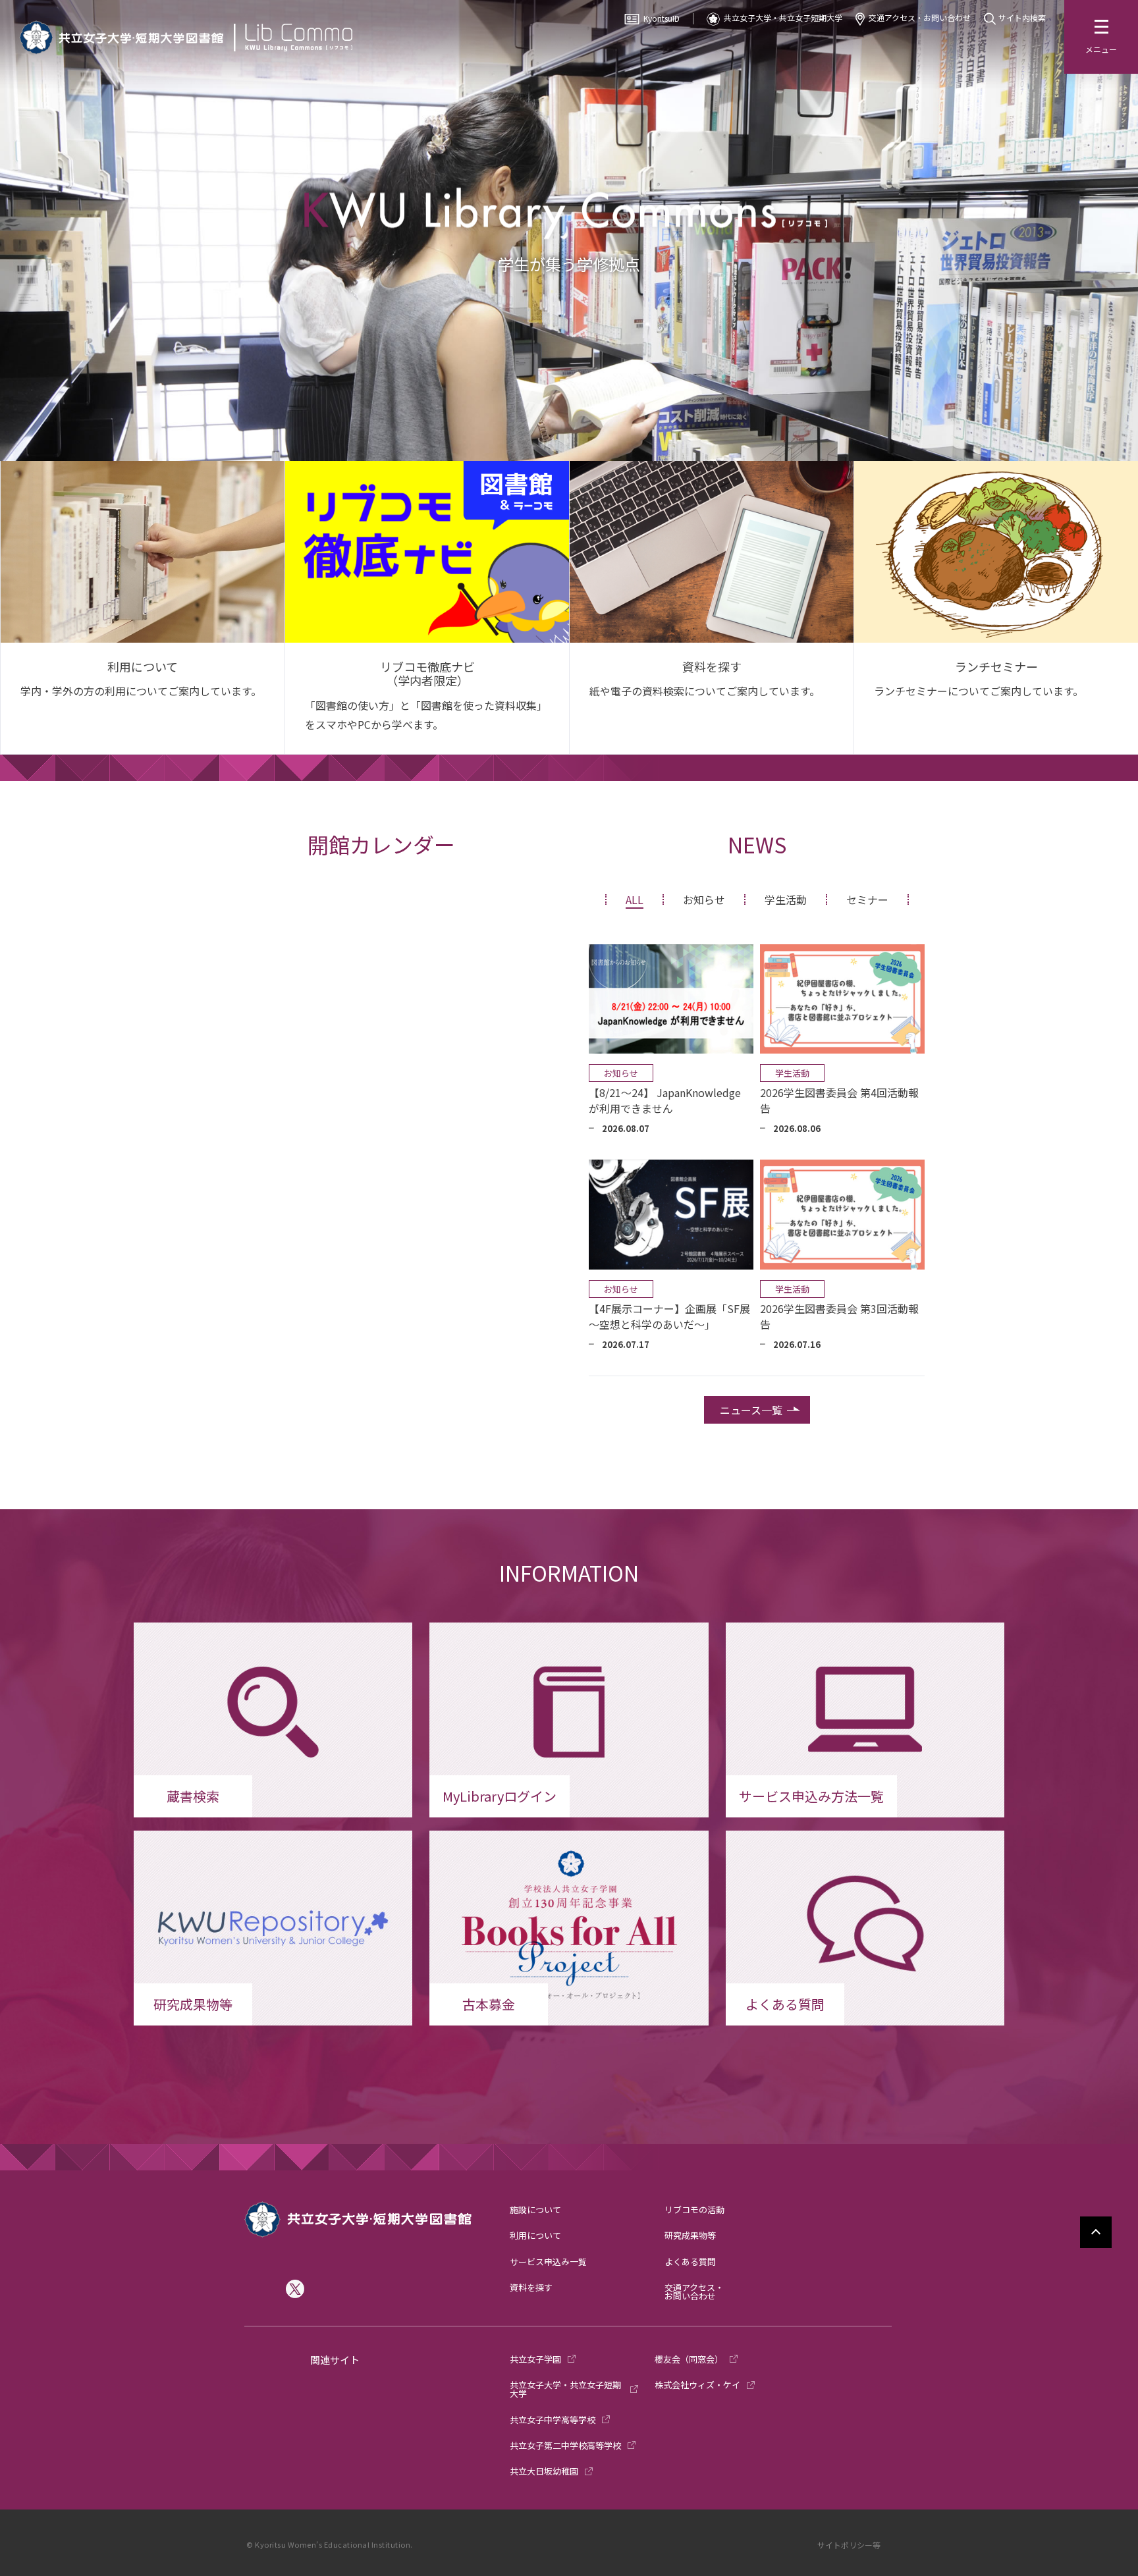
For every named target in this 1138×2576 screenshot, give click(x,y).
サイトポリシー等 (849, 2545)
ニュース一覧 (751, 1410)
